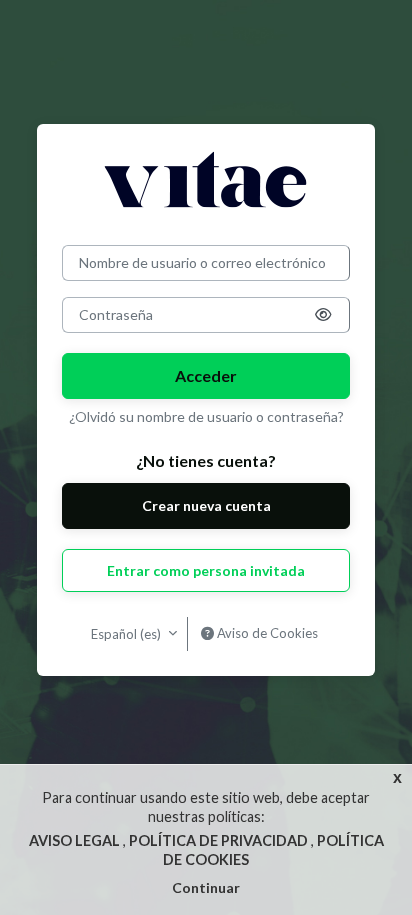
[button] (323, 315)
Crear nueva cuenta (206, 505)
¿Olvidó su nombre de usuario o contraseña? (206, 416)
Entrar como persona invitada (206, 570)
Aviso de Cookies (266, 633)
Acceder (206, 375)
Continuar (206, 887)
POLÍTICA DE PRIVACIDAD (220, 840)
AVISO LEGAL (76, 840)
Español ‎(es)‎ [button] (127, 634)
